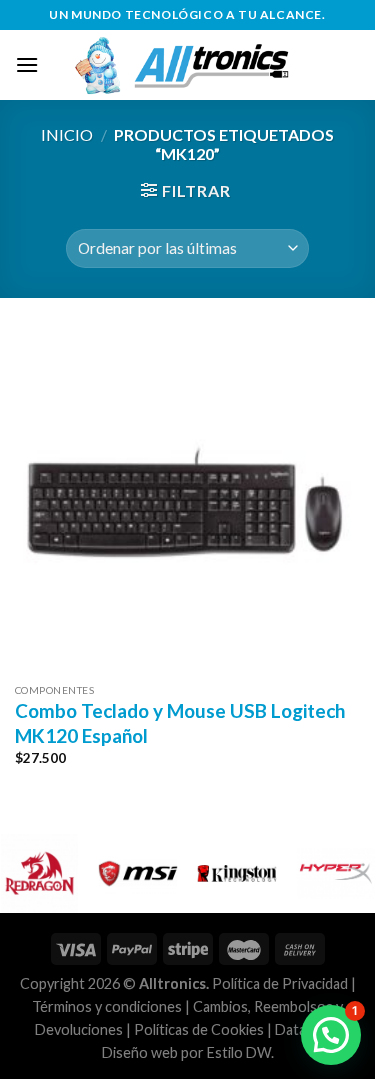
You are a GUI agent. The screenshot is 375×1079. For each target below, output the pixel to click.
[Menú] (27, 64)
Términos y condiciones (107, 1006)
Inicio (67, 134)
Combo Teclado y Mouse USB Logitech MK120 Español (180, 723)
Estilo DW (239, 1052)
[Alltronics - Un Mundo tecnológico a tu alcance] (199, 65)
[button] (331, 1035)
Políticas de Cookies (199, 1029)
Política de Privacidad (280, 983)
